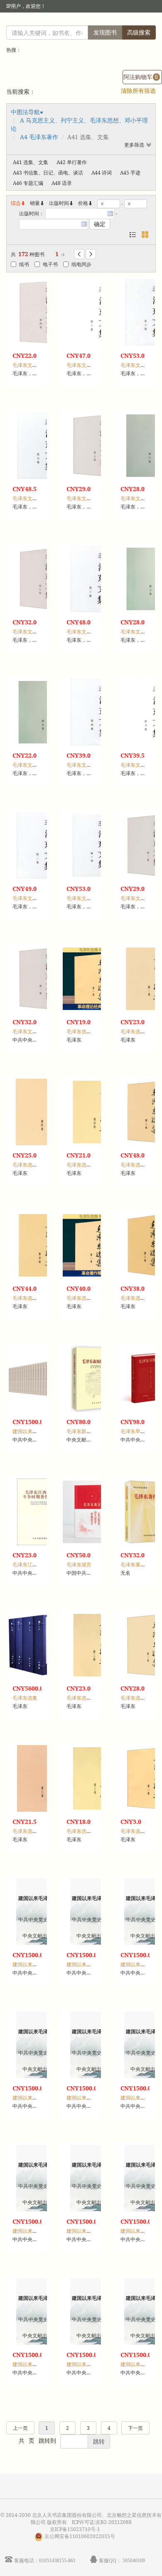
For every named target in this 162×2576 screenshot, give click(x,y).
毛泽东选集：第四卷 (35, 1165)
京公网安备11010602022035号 (80, 2536)
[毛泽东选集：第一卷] (94, 979)
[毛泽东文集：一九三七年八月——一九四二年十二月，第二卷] (40, 845)
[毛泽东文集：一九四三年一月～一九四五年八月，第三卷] (94, 579)
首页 (107, 23)
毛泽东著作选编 (138, 1565)
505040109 (134, 2560)
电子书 (50, 264)
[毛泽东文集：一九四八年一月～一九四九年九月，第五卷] (40, 712)
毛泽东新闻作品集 (86, 1431)
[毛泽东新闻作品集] (94, 1379)
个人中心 (130, 23)
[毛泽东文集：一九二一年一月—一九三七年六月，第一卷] (40, 979)
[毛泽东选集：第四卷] (40, 1112)
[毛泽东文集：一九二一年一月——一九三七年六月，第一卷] (94, 845)
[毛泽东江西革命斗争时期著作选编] (40, 1512)
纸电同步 (81, 264)
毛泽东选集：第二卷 (89, 1698)
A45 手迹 (130, 173)
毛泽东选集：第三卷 (35, 1831)
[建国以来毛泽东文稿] (40, 1379)
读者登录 (37, 23)
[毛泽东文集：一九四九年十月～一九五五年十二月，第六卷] (40, 579)
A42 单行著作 (72, 162)
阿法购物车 (141, 77)
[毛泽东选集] (40, 1645)
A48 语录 (62, 183)
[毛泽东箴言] (94, 1512)
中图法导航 (25, 112)
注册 (88, 23)
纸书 (24, 264)
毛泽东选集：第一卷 (89, 1031)
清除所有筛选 (138, 91)
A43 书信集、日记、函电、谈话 (48, 173)
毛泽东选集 (25, 1698)
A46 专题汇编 (28, 183)
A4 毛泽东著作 (39, 137)
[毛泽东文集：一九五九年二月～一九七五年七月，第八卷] (94, 312)
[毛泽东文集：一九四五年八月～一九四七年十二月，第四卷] (40, 312)
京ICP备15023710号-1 (75, 2529)
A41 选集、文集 (31, 162)
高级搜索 (139, 32)
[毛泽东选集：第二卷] (94, 1645)
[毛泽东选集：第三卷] (40, 1778)
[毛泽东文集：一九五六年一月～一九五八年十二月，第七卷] (40, 446)
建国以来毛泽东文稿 (35, 1431)
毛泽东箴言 (79, 1565)
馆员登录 (65, 23)
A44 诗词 (102, 173)
